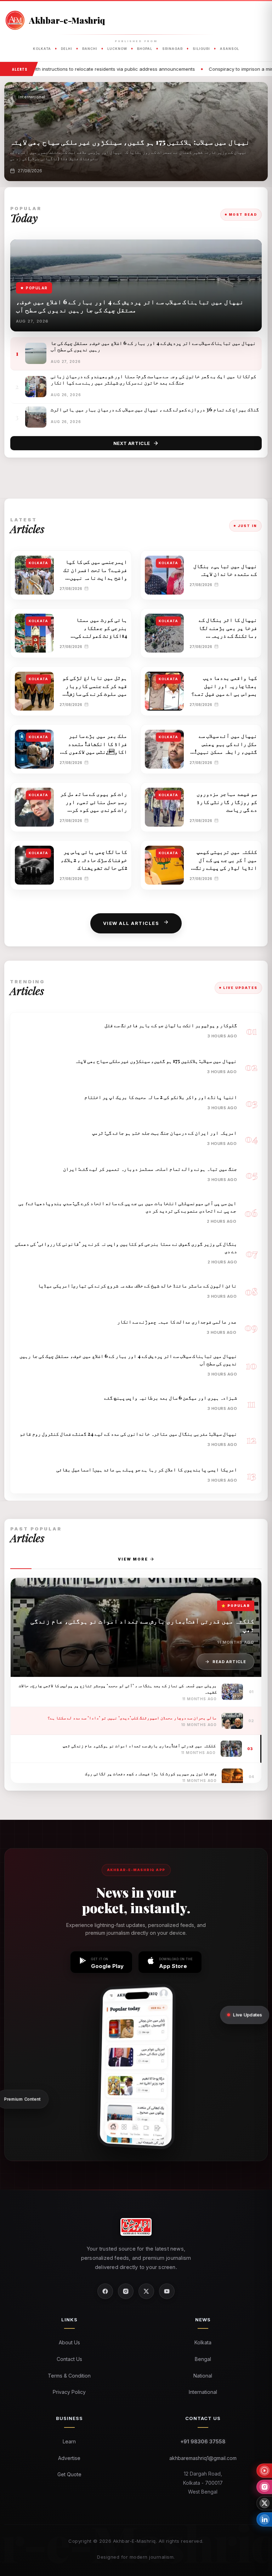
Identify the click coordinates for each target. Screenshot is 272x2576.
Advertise (69, 2458)
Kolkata (203, 2342)
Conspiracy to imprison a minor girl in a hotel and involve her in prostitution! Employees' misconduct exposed (127, 69)
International (203, 2392)
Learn (69, 2441)
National (203, 2376)
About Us (69, 2342)
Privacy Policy (69, 2392)
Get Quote (69, 2474)
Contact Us (69, 2359)
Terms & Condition (69, 2376)
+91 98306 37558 (203, 2441)
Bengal (203, 2359)
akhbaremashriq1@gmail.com (203, 2458)
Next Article (132, 443)
